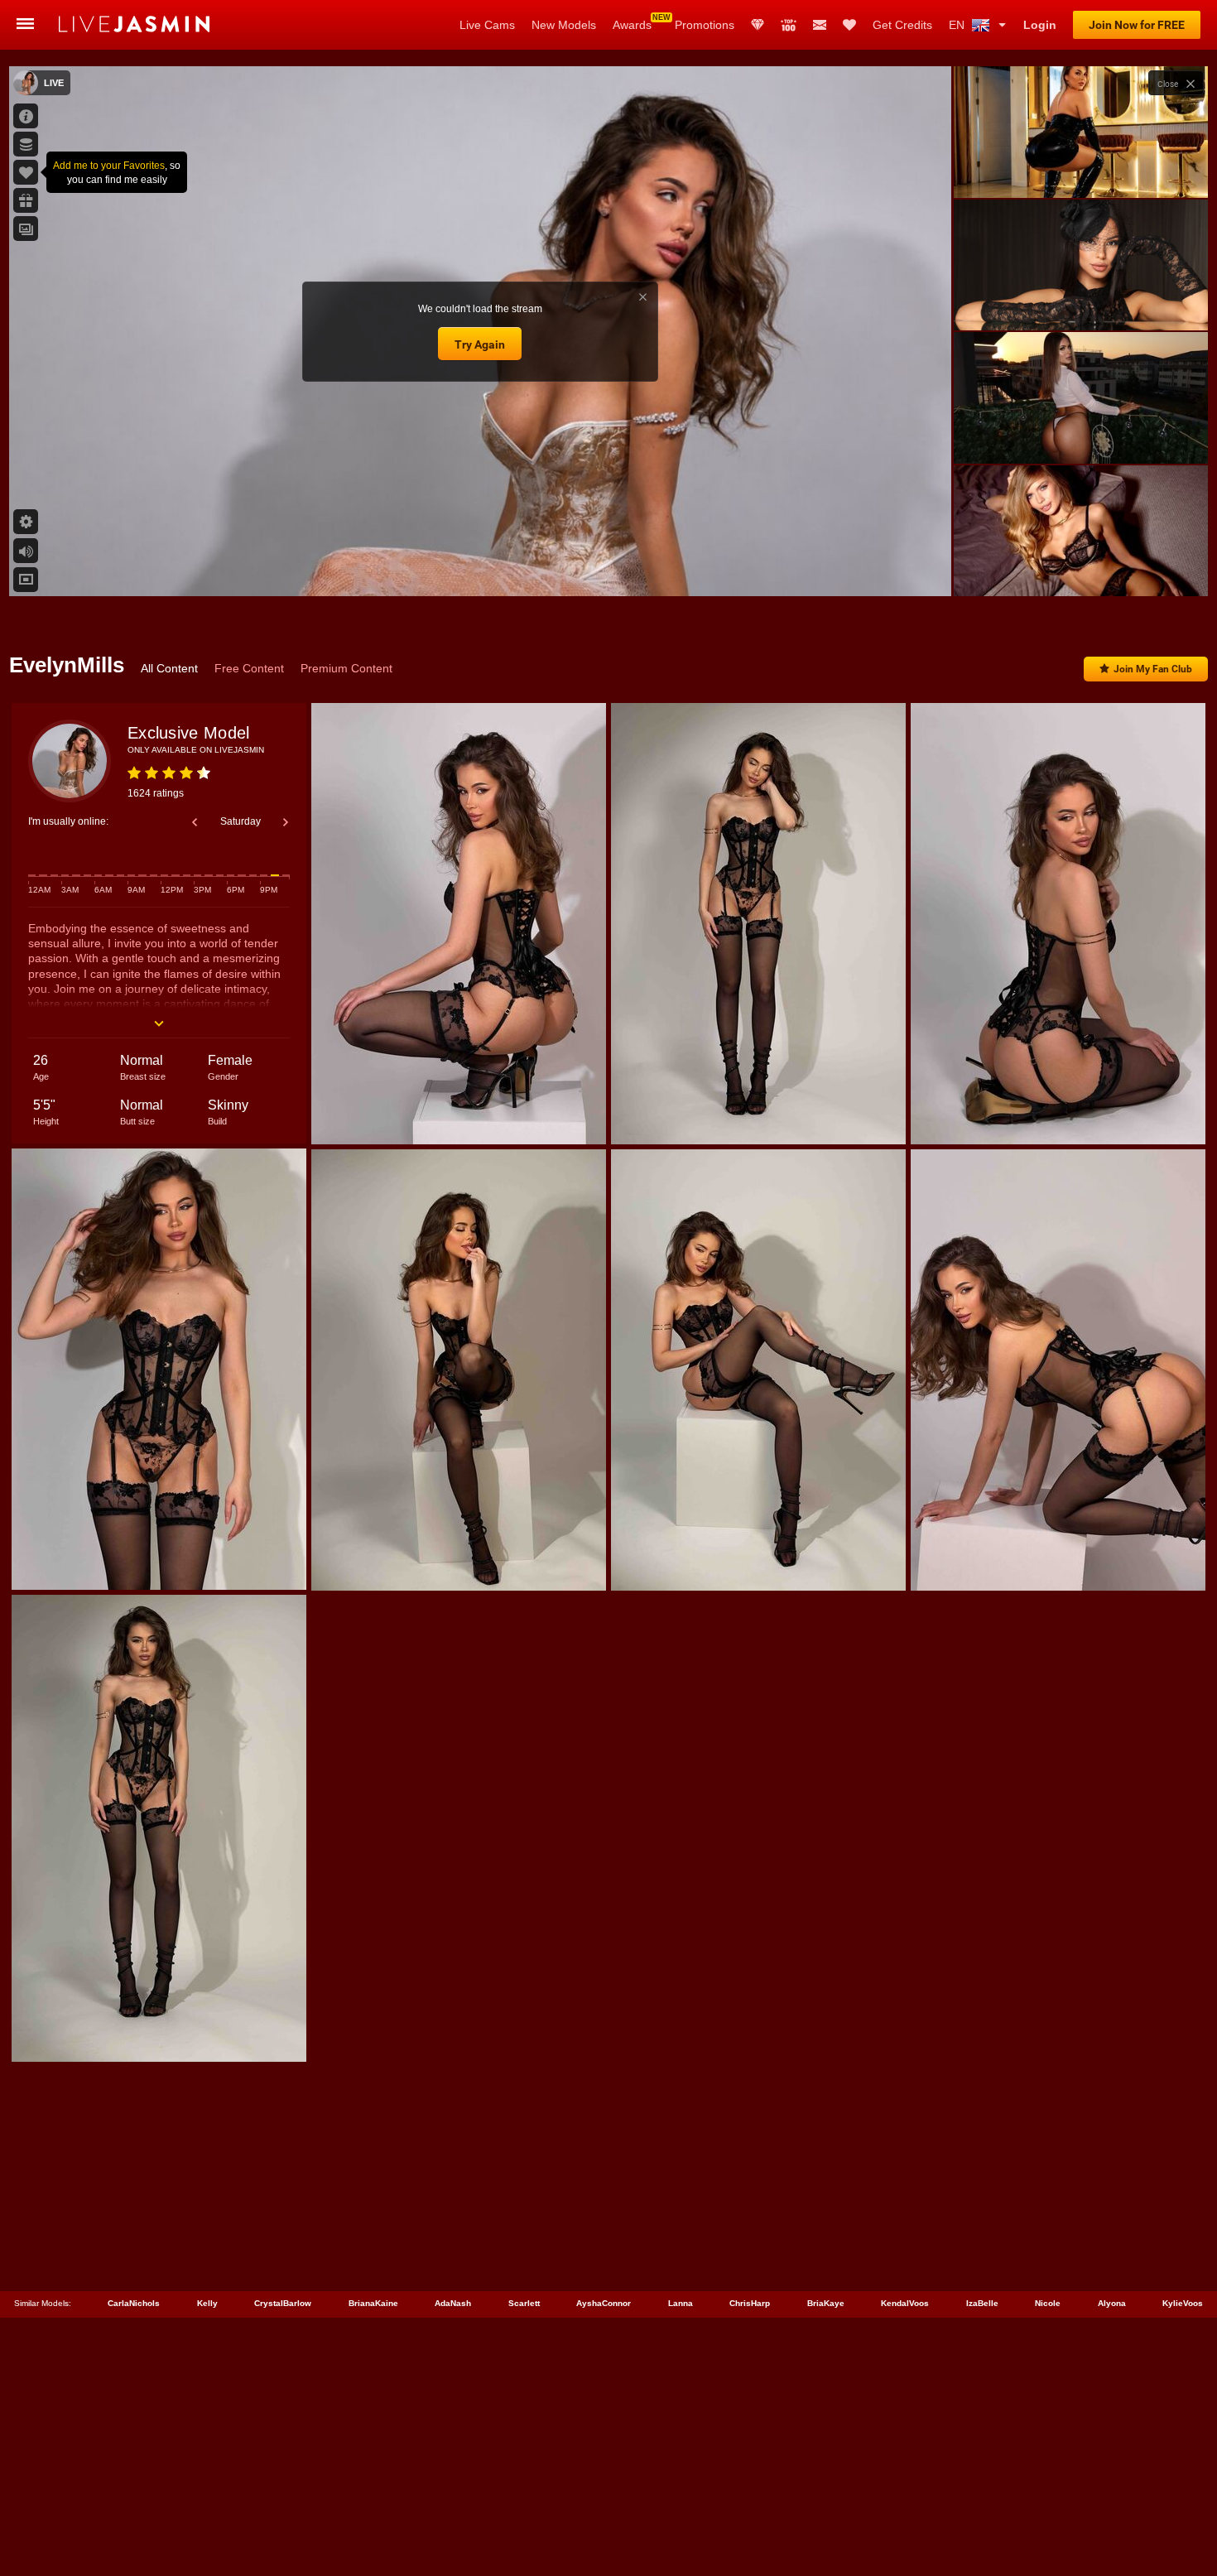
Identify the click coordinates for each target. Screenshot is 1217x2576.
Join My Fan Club (1153, 669)
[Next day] (286, 822)
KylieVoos (1183, 2303)
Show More (1081, 568)
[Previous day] (195, 822)
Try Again (480, 344)
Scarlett (524, 2303)
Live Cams (487, 25)
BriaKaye (826, 2303)
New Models (564, 25)
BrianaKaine (373, 2303)
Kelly (207, 2303)
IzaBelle (982, 2303)
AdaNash (453, 2303)
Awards (632, 25)
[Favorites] (849, 25)
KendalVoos (905, 2303)
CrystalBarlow (283, 2303)
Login (1040, 25)
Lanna (681, 2303)
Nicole (1048, 2303)
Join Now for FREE (1137, 25)
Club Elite (758, 25)
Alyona (1112, 2303)
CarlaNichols (134, 2303)
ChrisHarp (750, 2303)
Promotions (705, 25)
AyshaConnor (604, 2303)
